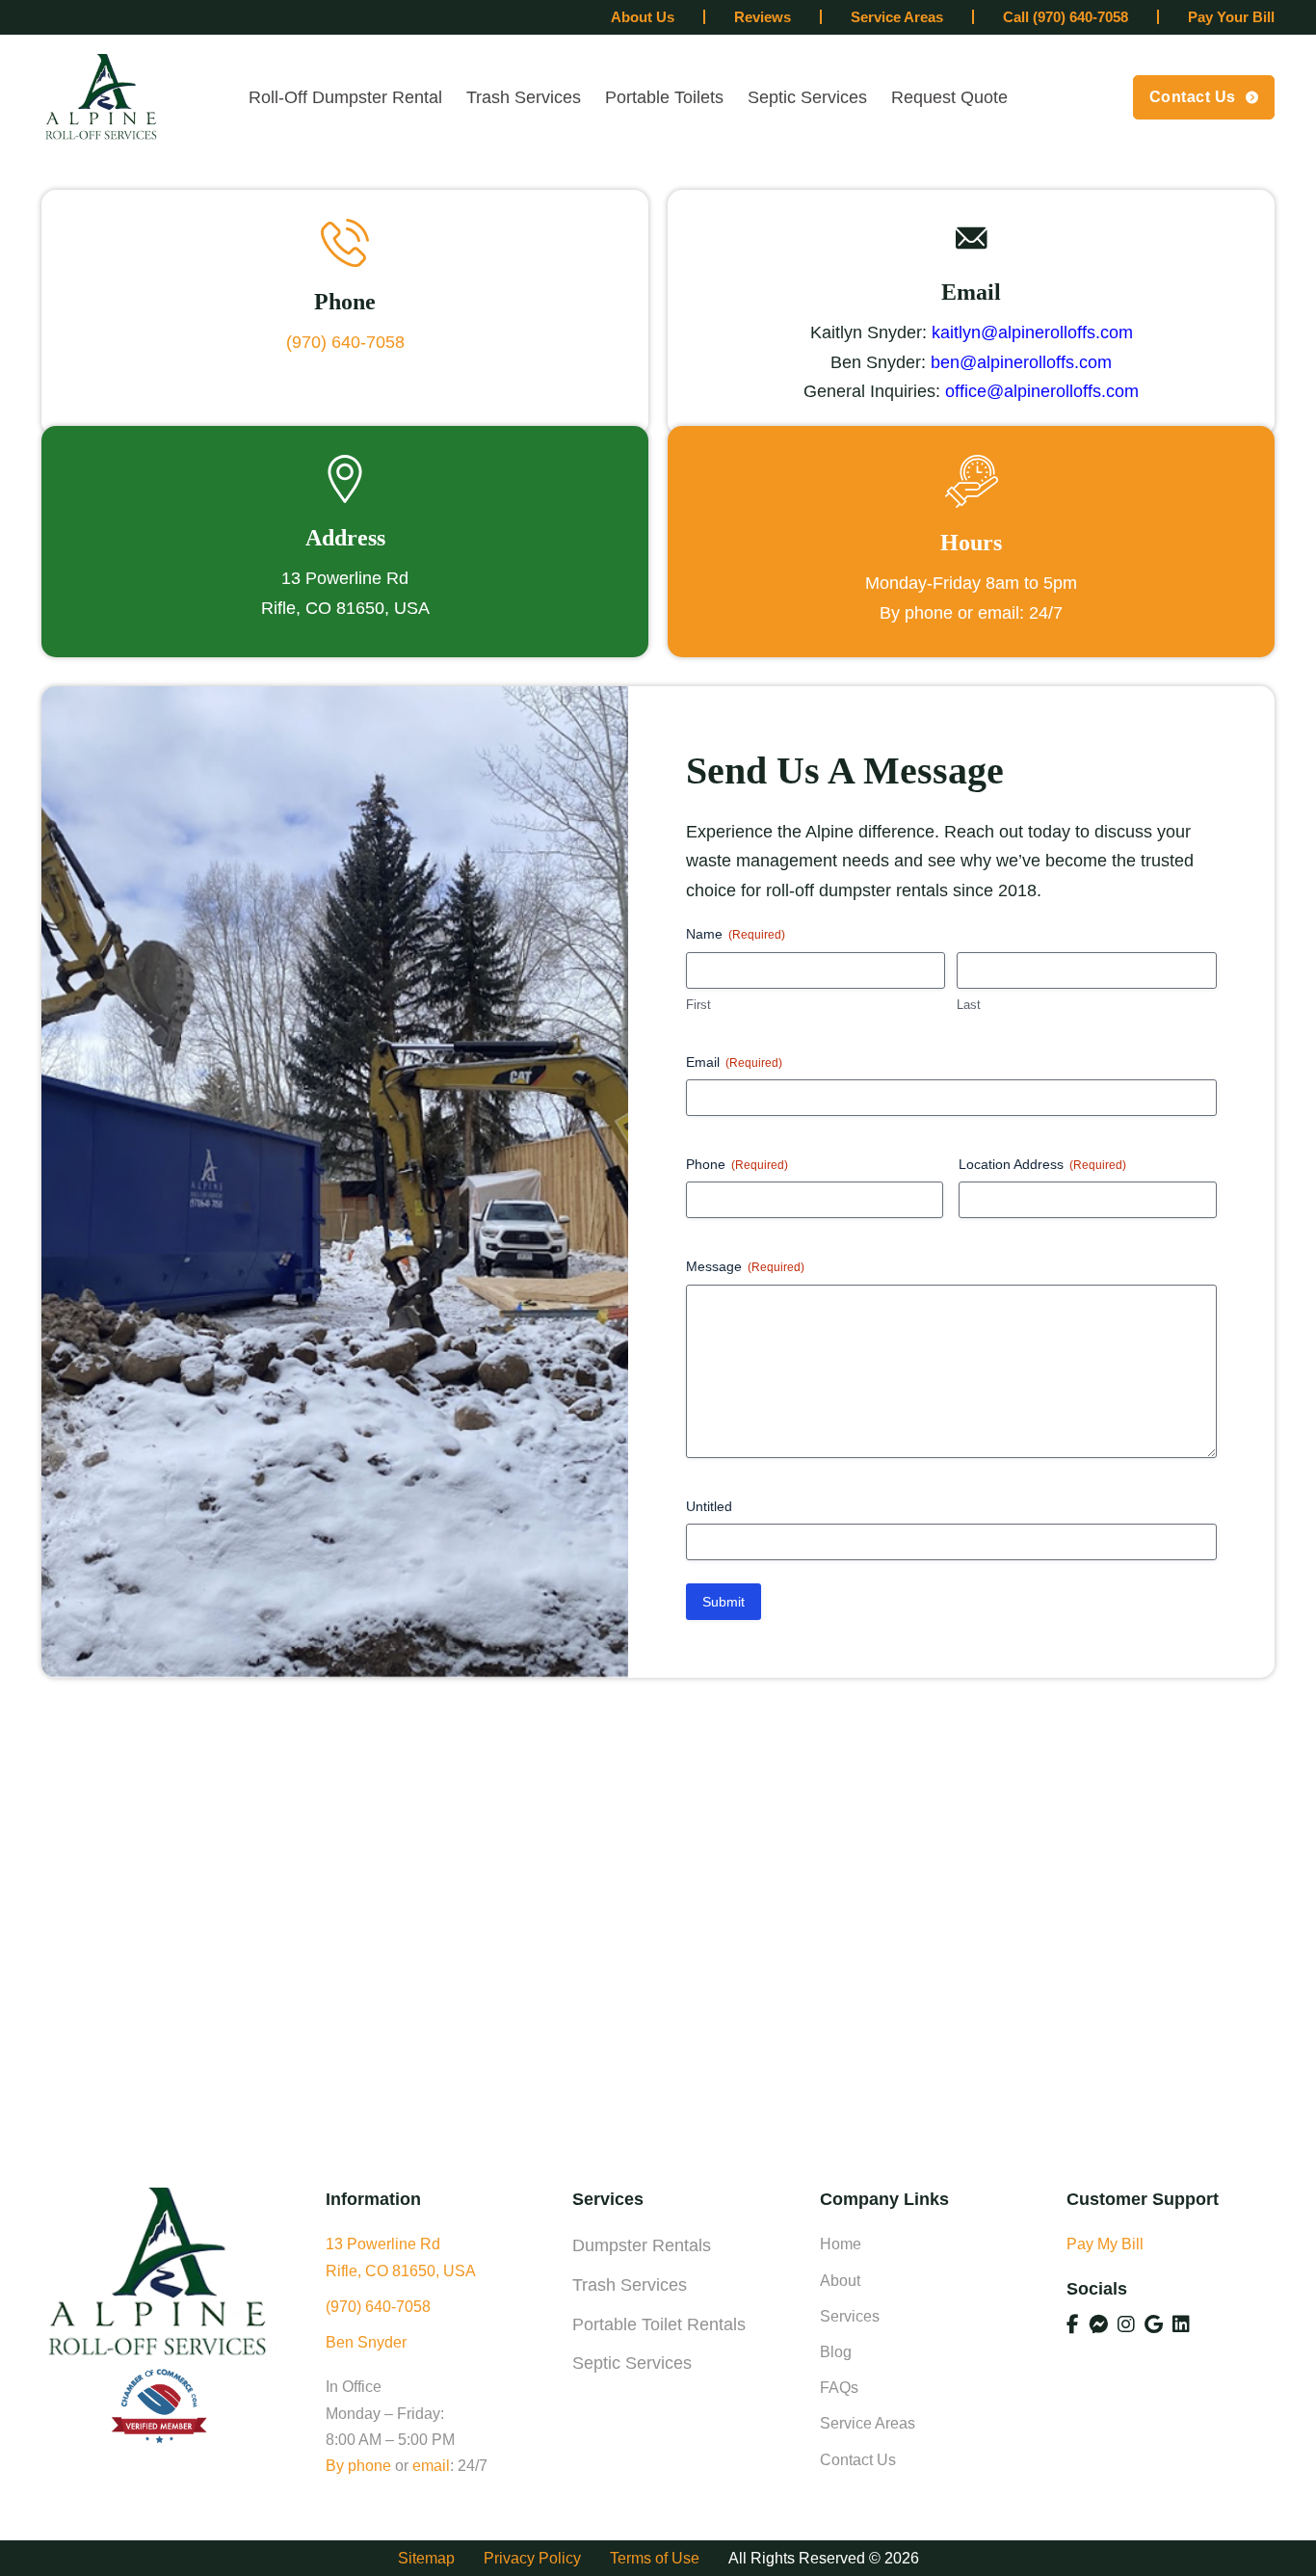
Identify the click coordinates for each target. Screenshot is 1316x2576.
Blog (836, 2352)
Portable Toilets (664, 97)
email (431, 2466)
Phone (737, 1164)
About (840, 2281)
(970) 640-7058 (345, 342)
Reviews (763, 17)
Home (841, 2244)
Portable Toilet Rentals (659, 2324)
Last (969, 1005)
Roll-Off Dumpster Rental (345, 97)
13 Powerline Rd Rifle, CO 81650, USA (401, 2257)
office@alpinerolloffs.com (1042, 391)
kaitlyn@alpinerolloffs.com (1032, 332)
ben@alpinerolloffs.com (1021, 362)
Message (745, 1266)
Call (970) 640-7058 (1066, 17)
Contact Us (1193, 97)
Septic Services (807, 97)
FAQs (839, 2388)
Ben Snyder (366, 2342)
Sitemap (426, 2558)
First (698, 1005)
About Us (643, 17)
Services (850, 2316)
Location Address (1042, 1164)
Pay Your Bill (1231, 17)
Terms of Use (655, 2558)
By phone (358, 2466)
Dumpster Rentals (642, 2245)
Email (734, 1062)
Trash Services (524, 97)
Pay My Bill (1105, 2244)
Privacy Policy (532, 2558)
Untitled (709, 1506)
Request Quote (949, 97)
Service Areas (897, 17)
